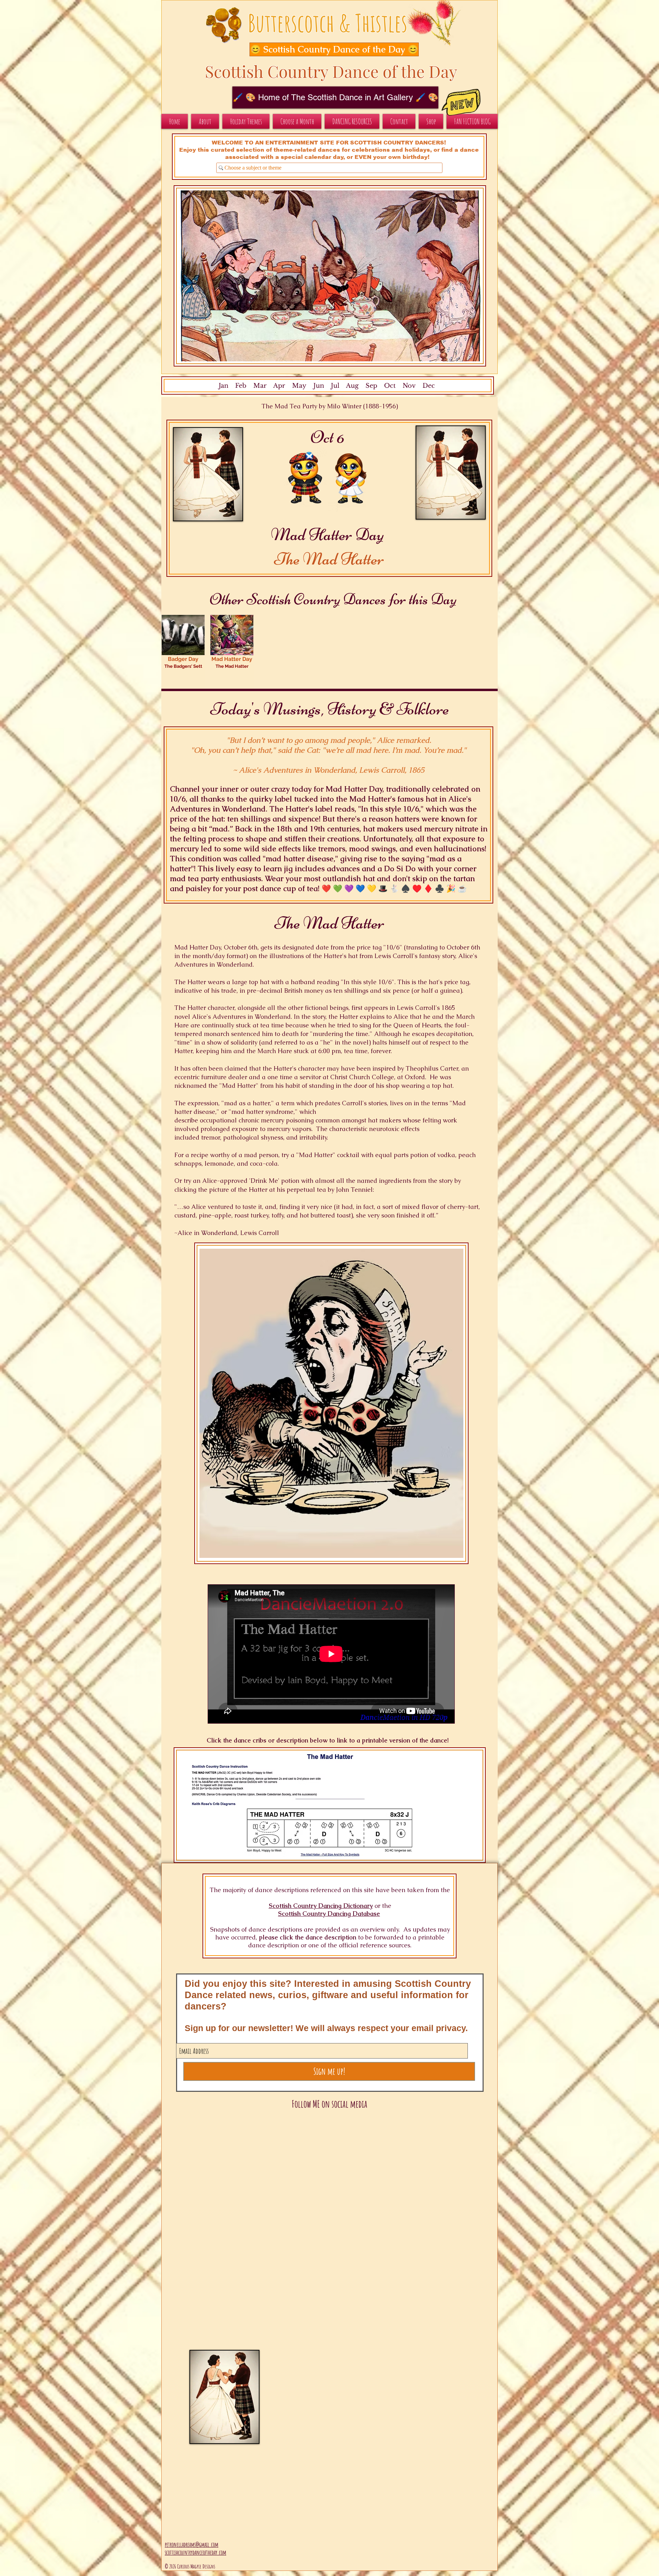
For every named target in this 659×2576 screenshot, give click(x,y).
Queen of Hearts (417, 1025)
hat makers (384, 1120)
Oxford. (415, 1077)
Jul (335, 386)
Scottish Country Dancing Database (329, 1914)
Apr (279, 386)
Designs (209, 2566)
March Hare (275, 1051)
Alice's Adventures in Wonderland (241, 1017)
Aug (352, 386)
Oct (390, 386)
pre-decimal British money (285, 990)
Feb (241, 386)
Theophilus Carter (432, 1068)
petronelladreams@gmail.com (192, 2544)
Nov (409, 386)
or (377, 1906)
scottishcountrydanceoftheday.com (195, 2552)
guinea (450, 990)
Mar (260, 386)
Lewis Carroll (416, 1008)
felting (432, 1120)
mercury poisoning (287, 1120)
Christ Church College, (364, 1077)
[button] (327, 49)
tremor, (211, 1137)
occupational (218, 1120)
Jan (223, 386)
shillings (356, 990)
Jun (318, 386)
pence (401, 990)
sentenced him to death (265, 1034)
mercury (279, 1129)
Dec (429, 386)
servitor (310, 1077)
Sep (371, 386)
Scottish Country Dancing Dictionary (321, 1906)
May (299, 386)
